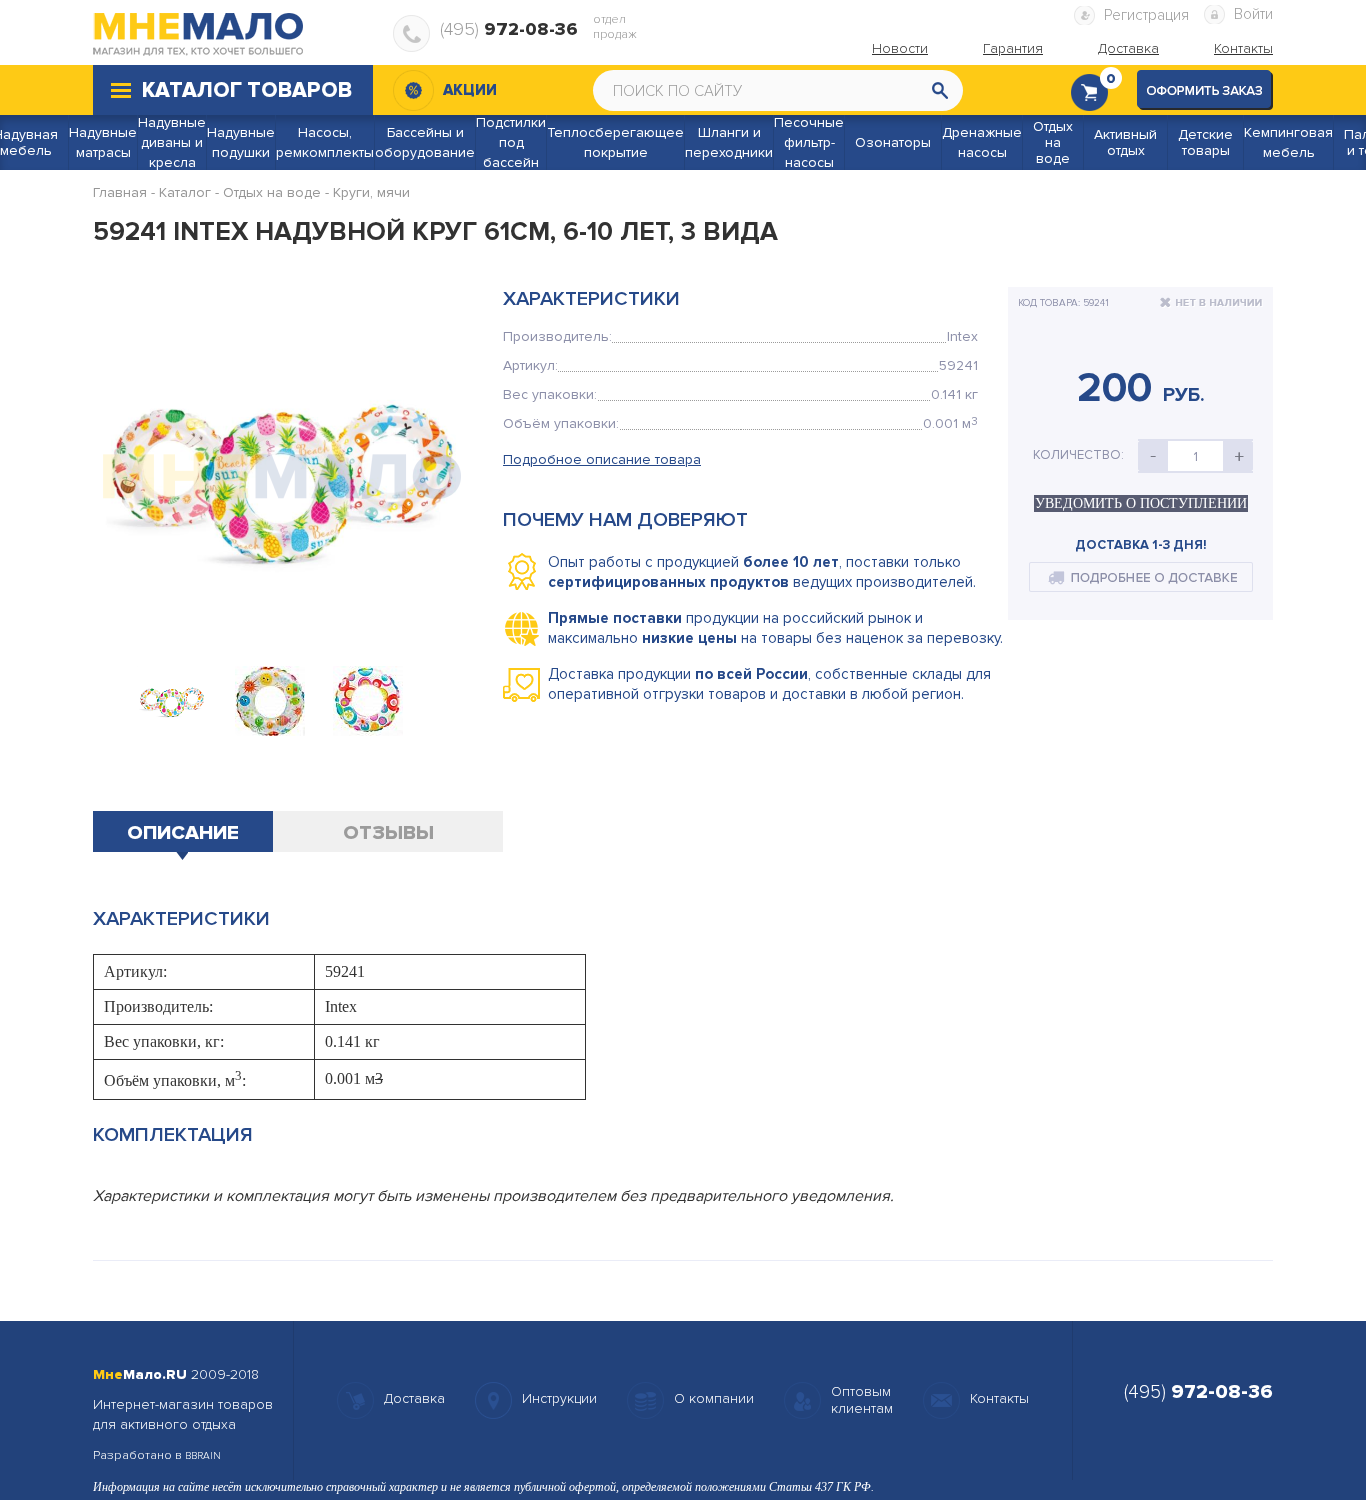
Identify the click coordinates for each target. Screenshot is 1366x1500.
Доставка (414, 1398)
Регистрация (1146, 15)
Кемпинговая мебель (1288, 142)
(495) (509, 29)
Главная (120, 192)
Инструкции (559, 1398)
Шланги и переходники (729, 142)
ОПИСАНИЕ (183, 833)
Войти (1253, 14)
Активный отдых (1125, 143)
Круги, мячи (371, 192)
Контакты (999, 1398)
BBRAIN (203, 1456)
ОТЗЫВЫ (388, 833)
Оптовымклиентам (862, 1400)
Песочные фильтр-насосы (809, 142)
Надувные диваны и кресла (172, 142)
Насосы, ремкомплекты (325, 142)
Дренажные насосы (982, 142)
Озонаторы (893, 143)
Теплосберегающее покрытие (615, 142)
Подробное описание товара (602, 459)
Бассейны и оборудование (425, 142)
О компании (714, 1398)
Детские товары (1205, 143)
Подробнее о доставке (1141, 577)
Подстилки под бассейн (511, 142)
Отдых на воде (1053, 143)
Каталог (185, 192)
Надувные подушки (241, 142)
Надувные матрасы (103, 142)
